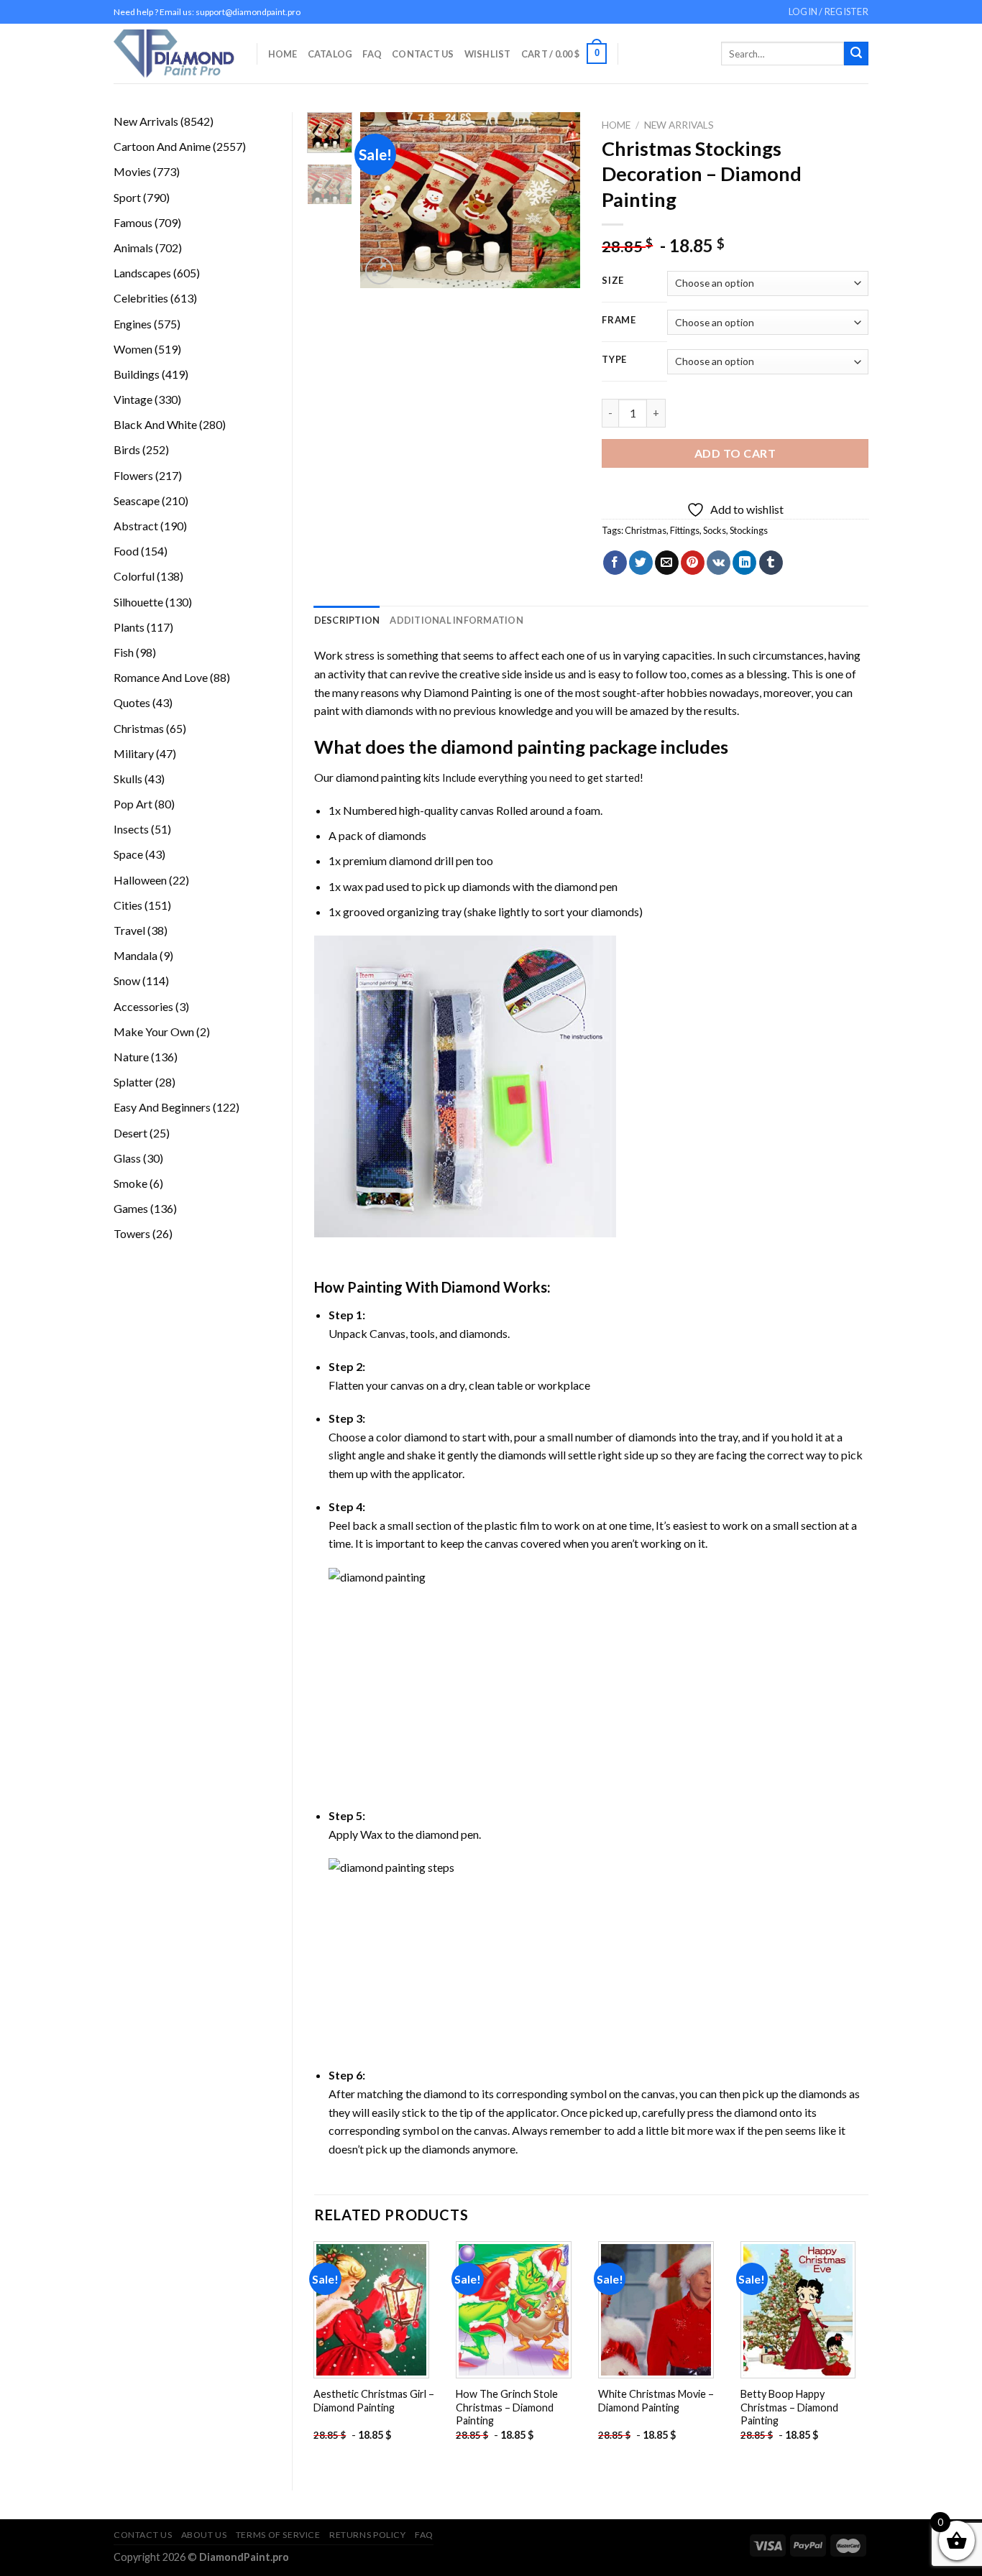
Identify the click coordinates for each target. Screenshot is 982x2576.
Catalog (330, 54)
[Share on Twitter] (641, 563)
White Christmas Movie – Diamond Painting (656, 2401)
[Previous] (383, 200)
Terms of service (278, 2535)
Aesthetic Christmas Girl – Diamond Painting (374, 2401)
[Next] (558, 200)
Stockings (749, 530)
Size (613, 281)
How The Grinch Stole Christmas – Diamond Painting (507, 2407)
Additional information (456, 620)
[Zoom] (379, 271)
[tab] (347, 620)
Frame (619, 320)
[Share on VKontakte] (719, 563)
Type (614, 360)
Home (283, 54)
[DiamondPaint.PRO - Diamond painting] (174, 54)
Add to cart (735, 453)
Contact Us (423, 54)
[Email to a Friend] (667, 563)
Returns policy (368, 2535)
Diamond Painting (468, 692)
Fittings (685, 530)
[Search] (856, 54)
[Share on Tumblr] (771, 563)
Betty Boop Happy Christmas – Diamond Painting (789, 2407)
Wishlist (488, 54)
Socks (715, 530)
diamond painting (513, 747)
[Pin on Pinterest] (693, 563)
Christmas (646, 530)
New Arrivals (679, 125)
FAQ (372, 54)
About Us (204, 2535)
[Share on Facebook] (615, 563)
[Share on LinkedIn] (744, 563)
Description (347, 620)
